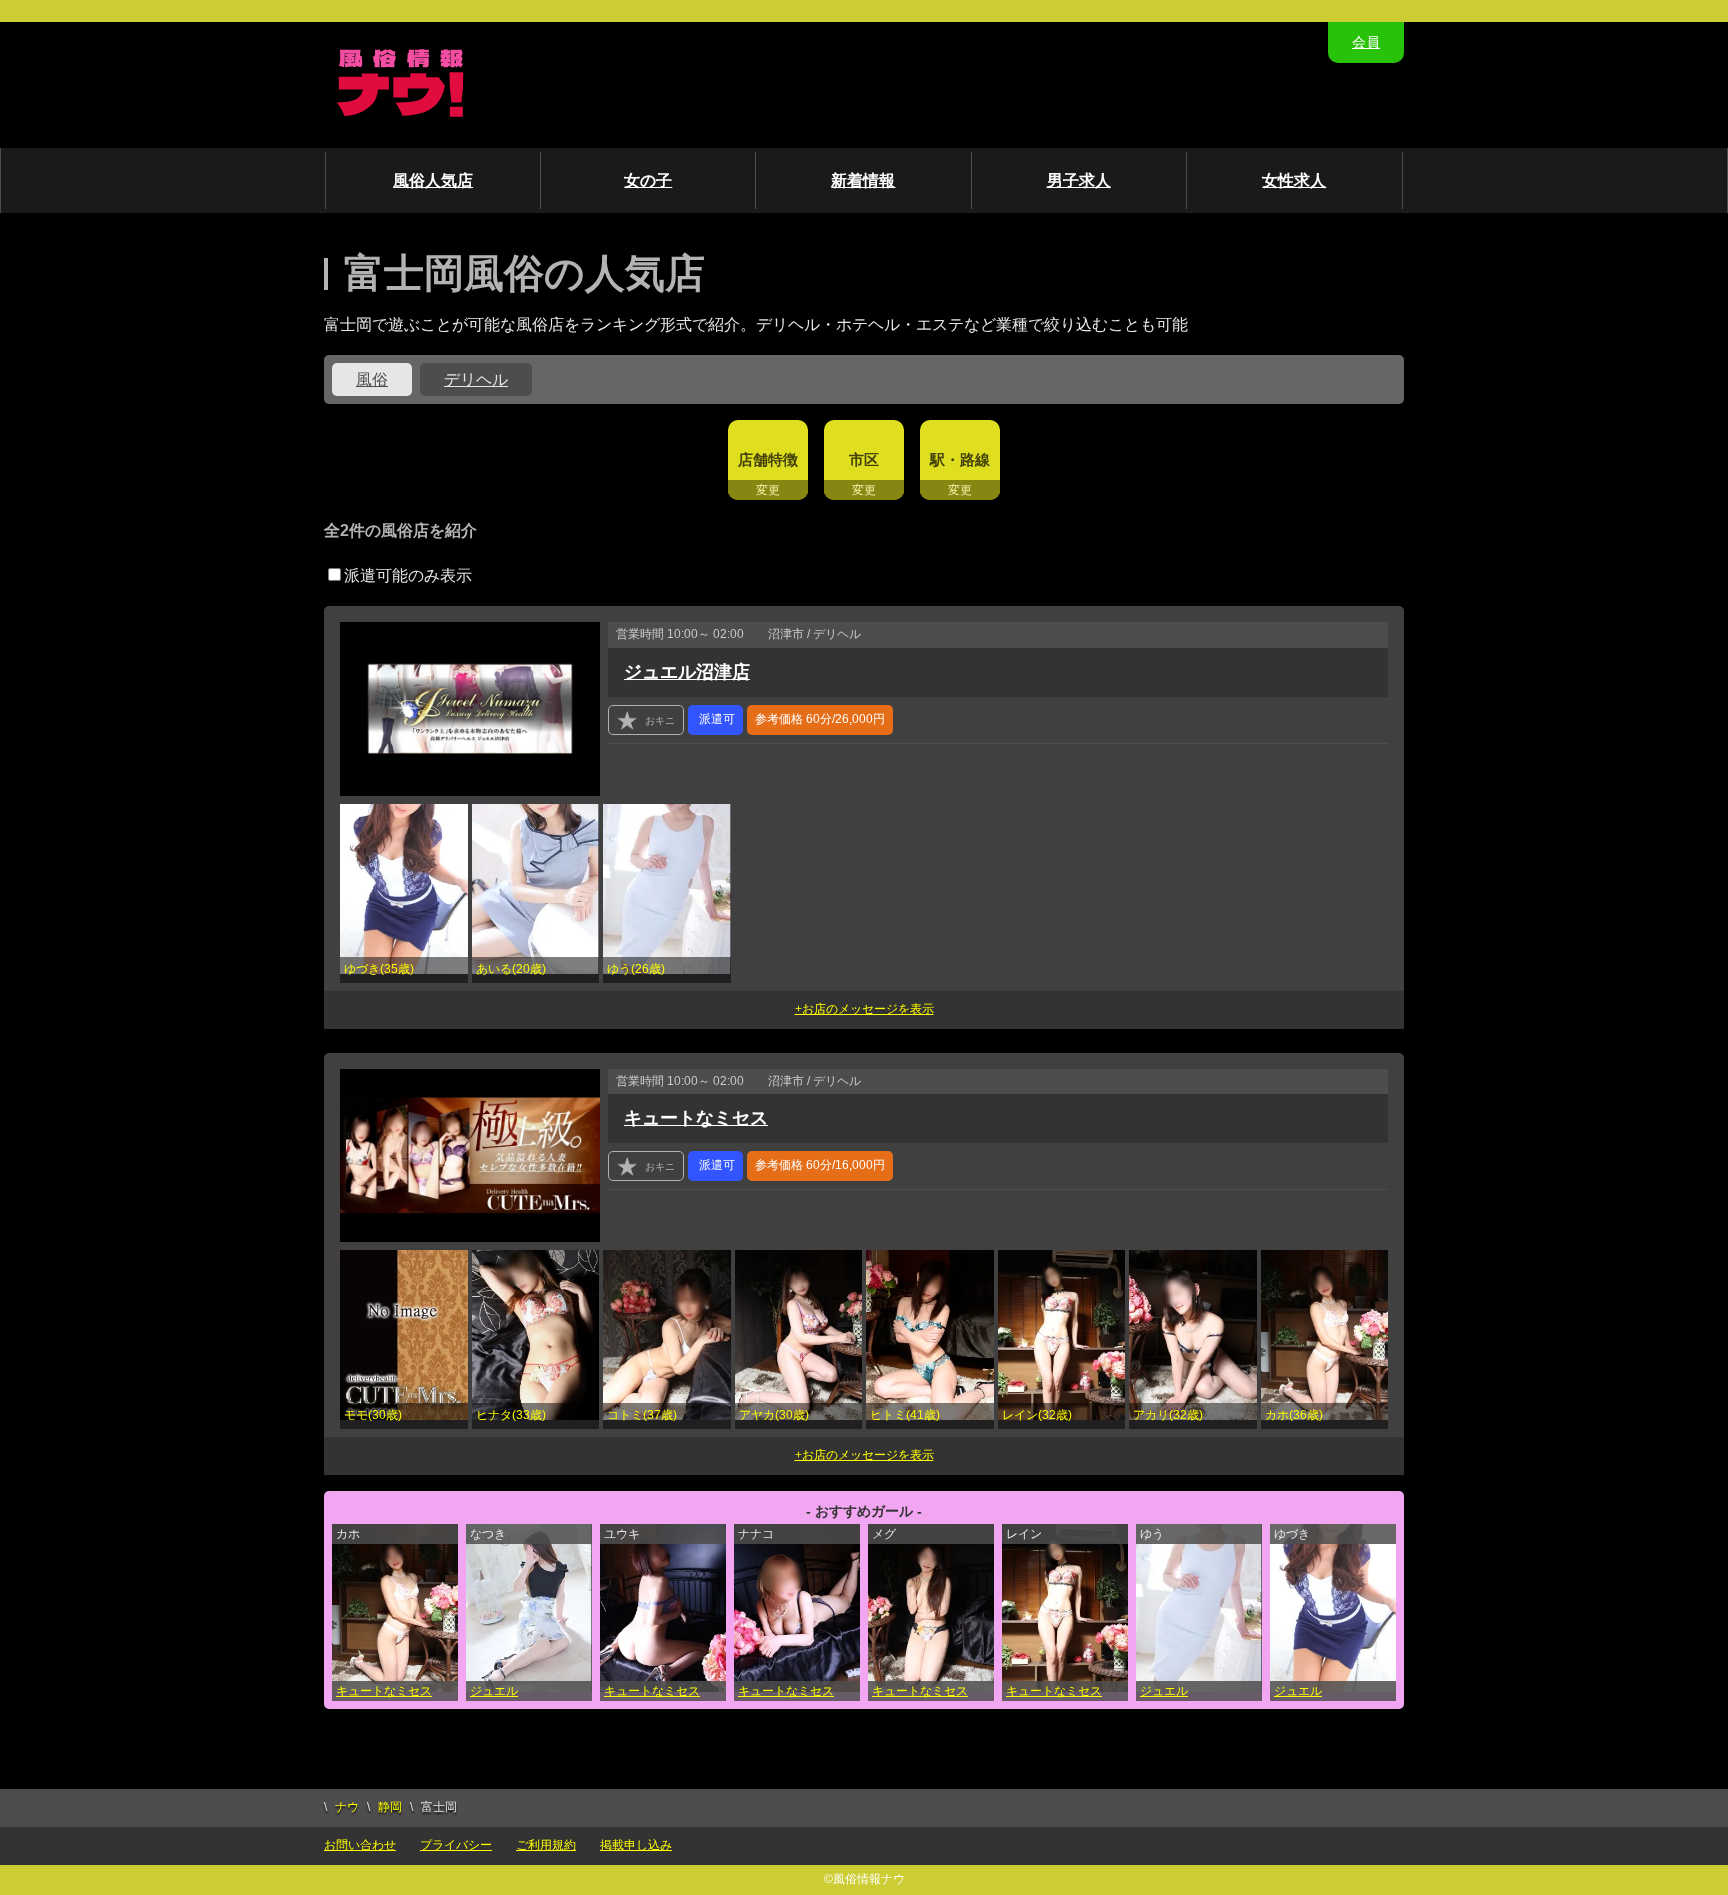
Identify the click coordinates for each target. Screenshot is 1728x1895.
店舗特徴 (768, 459)
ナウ (347, 1807)
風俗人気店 (433, 180)
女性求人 (1294, 180)
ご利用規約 (546, 1845)
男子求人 (1079, 180)
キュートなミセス (696, 1118)
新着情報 (863, 180)
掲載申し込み (636, 1845)
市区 (864, 459)
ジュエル (494, 1691)
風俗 (372, 379)
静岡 (390, 1807)
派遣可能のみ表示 (408, 575)
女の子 (648, 180)
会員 (1366, 42)
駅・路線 (960, 459)
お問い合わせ (360, 1845)
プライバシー (456, 1845)
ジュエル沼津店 (687, 672)
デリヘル (476, 379)
